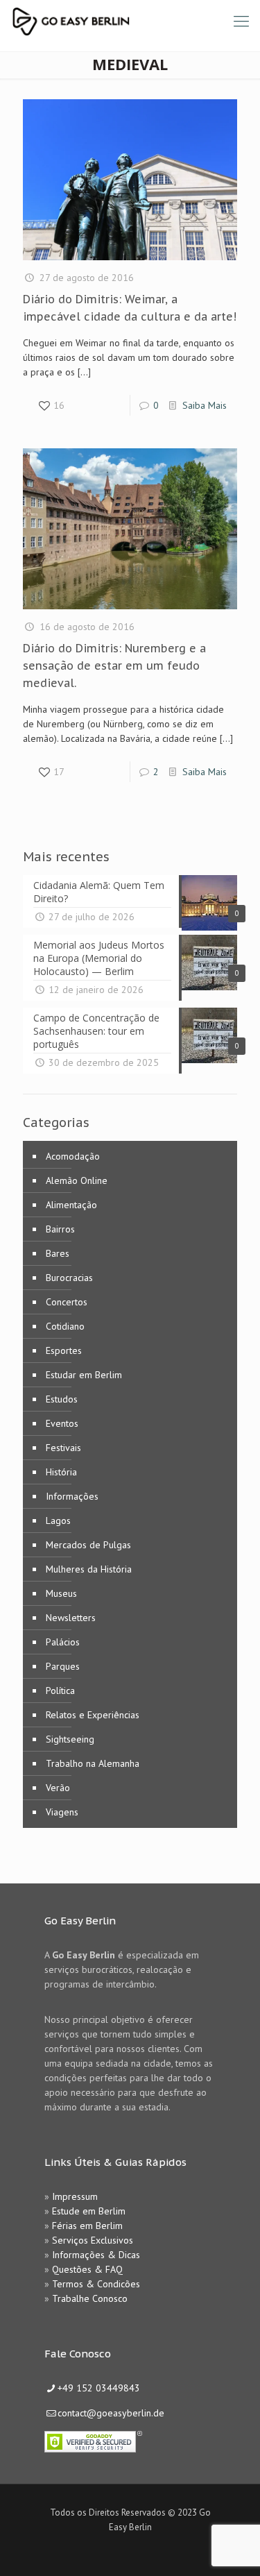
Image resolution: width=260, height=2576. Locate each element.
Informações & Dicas (96, 2255)
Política (60, 1690)
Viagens (62, 1812)
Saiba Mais (205, 405)
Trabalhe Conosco (90, 2298)
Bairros (60, 1229)
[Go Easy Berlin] (121, 21)
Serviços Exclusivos (93, 2240)
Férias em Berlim (87, 2226)
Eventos (62, 1423)
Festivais (63, 1448)
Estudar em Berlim (84, 1375)
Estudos (62, 1399)
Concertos (67, 1302)
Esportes (64, 1350)
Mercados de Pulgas (88, 1545)
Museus (61, 1593)
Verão (58, 1788)
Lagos (58, 1520)
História (61, 1472)
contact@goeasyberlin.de (111, 2413)
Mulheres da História (89, 1569)
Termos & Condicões (96, 2284)
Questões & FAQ (87, 2269)
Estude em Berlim (89, 2211)
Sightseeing (70, 1739)
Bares (58, 1253)
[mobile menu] (241, 21)
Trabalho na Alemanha (93, 1763)
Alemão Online (77, 1180)
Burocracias (69, 1278)
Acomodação (73, 1156)
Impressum (75, 2196)
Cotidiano (65, 1326)
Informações (72, 1496)
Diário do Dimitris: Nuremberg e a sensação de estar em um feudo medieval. (114, 666)
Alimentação (71, 1205)
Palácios (63, 1642)
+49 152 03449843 (99, 2388)
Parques (63, 1666)
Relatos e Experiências (93, 1715)
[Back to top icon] (232, 2548)
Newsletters (71, 1618)
